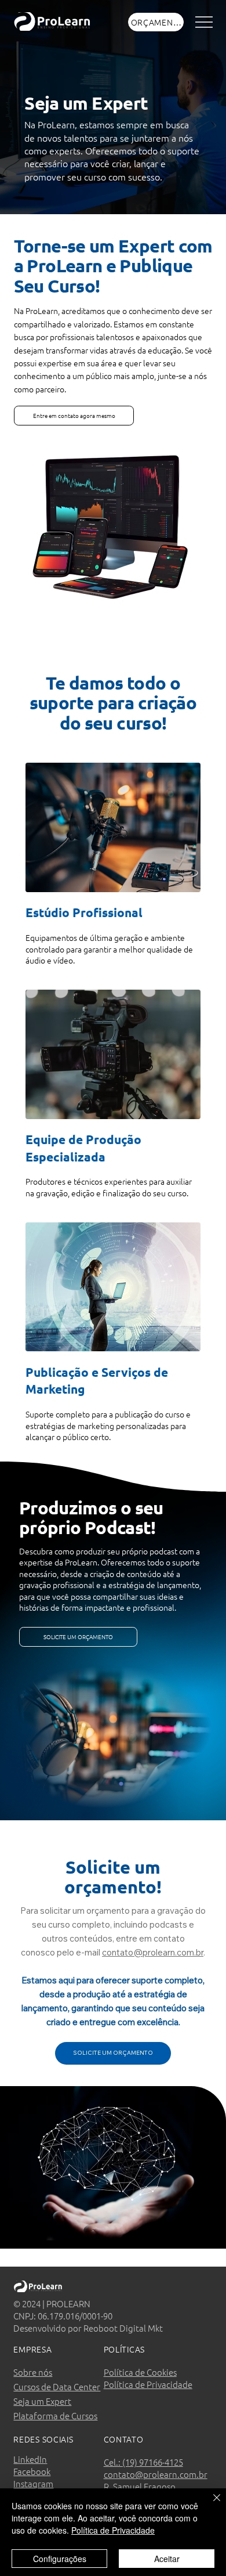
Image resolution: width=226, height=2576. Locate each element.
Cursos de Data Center (57, 2386)
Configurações (60, 2559)
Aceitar (167, 2559)
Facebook (32, 2471)
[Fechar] (210, 2505)
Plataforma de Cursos (55, 2416)
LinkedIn (30, 2459)
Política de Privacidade (148, 2384)
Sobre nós (33, 2372)
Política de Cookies (140, 2372)
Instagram (33, 2483)
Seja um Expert (42, 2401)
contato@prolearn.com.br (153, 1952)
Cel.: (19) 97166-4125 (143, 2462)
